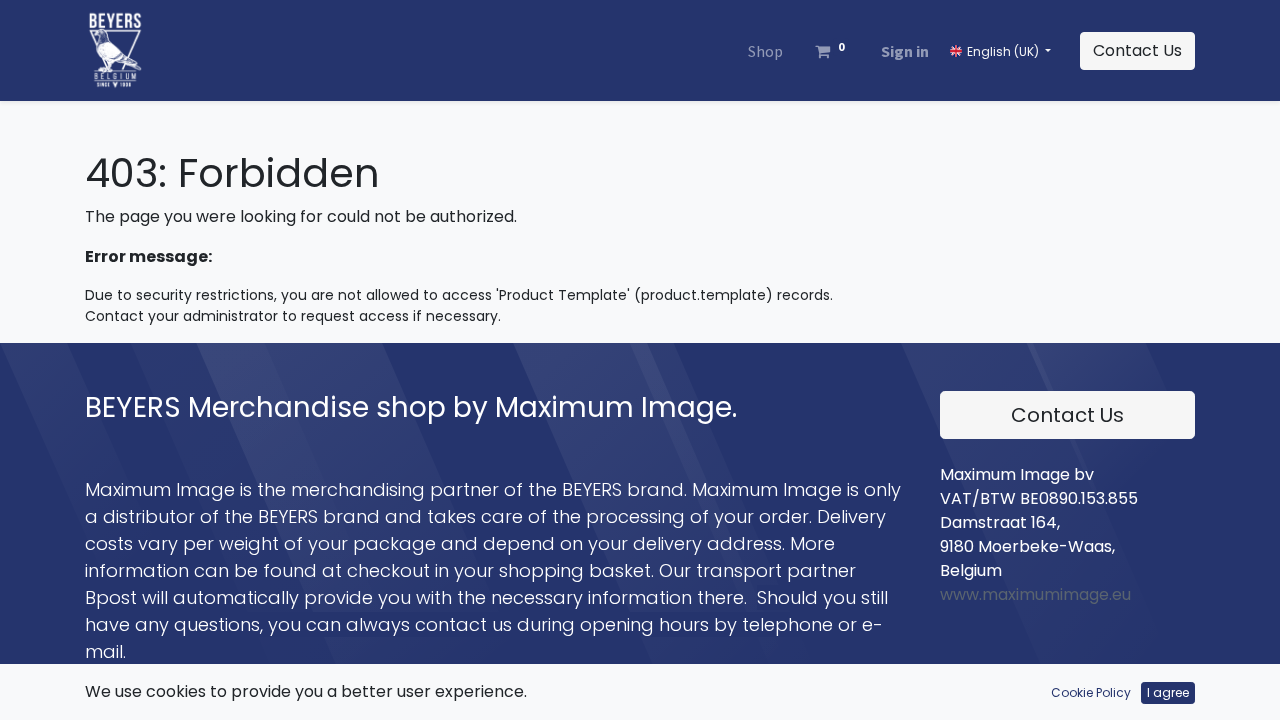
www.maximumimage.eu (1035, 594)
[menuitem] (765, 51)
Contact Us (1137, 50)
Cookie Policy (1091, 692)
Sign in (905, 51)
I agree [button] (1168, 692)
